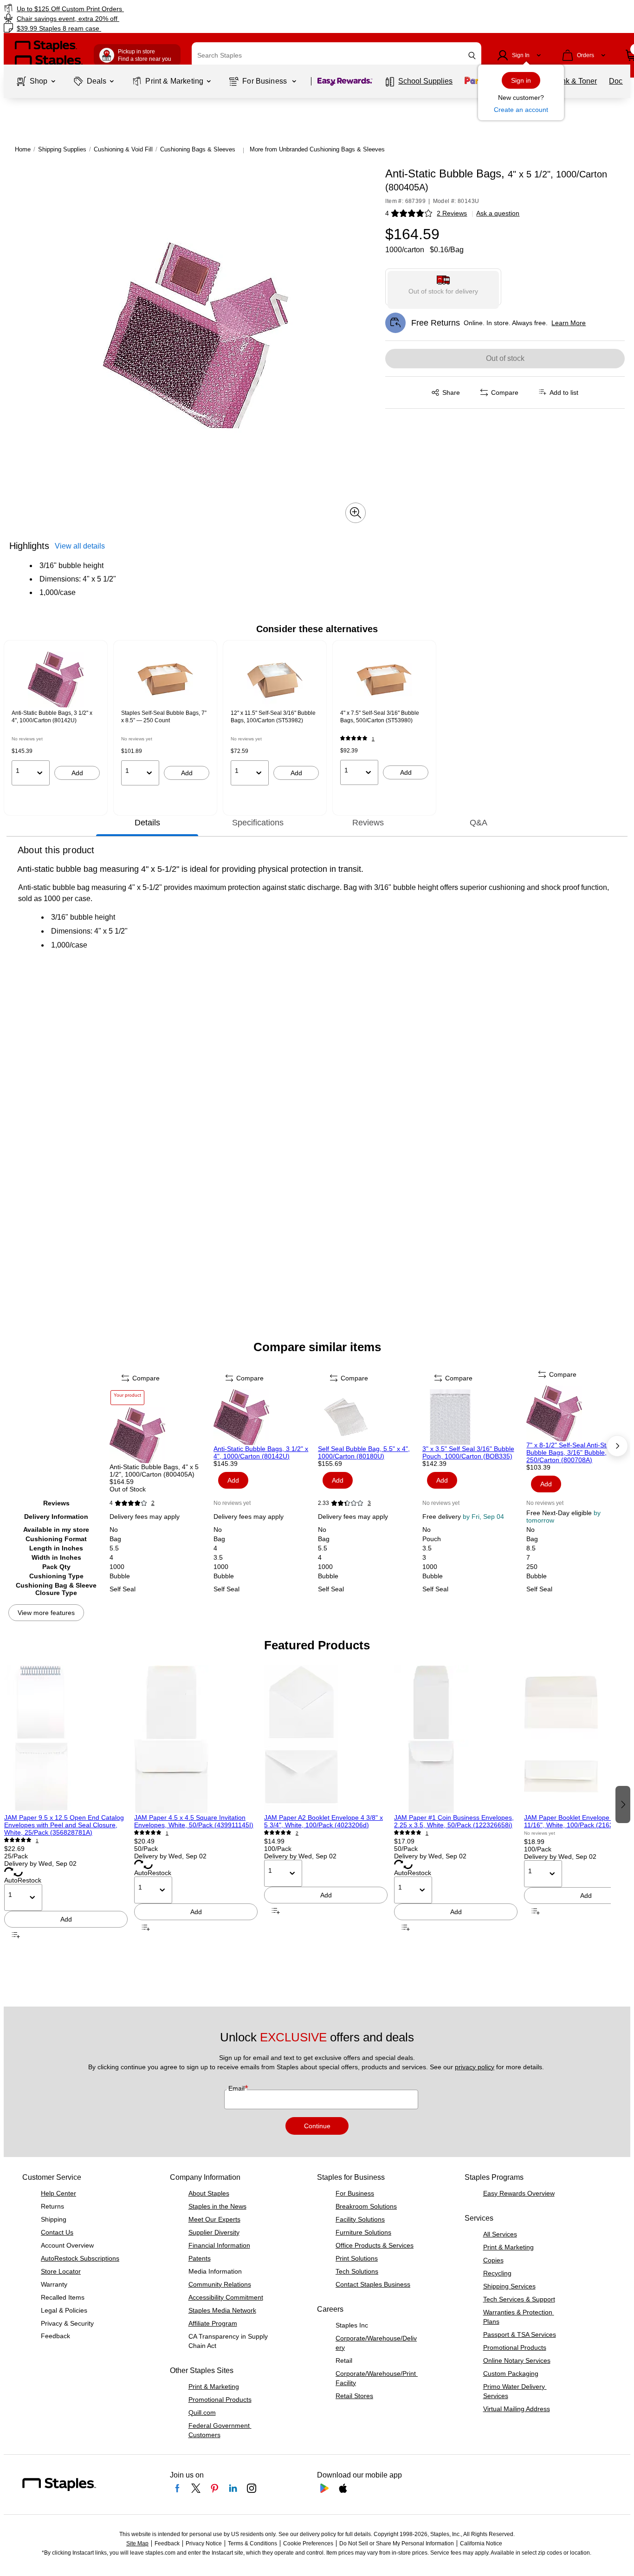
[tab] (147, 823)
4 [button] (387, 213)
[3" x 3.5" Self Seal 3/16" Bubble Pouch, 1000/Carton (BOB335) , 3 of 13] (474, 1417)
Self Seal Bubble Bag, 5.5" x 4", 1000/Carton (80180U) (364, 1452)
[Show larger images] (356, 513)
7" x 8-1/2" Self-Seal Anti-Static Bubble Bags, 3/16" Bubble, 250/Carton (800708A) (571, 1452)
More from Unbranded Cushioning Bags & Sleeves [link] (317, 149)
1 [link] (373, 739)
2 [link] (153, 1503)
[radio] (443, 287)
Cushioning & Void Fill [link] (123, 149)
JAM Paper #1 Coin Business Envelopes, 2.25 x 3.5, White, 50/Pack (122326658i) (454, 1821)
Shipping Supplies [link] (62, 149)
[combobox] (336, 55)
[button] (472, 56)
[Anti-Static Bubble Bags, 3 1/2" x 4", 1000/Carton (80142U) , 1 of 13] (265, 1417)
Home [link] (23, 149)
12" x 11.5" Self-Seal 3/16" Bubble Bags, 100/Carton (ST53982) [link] (273, 717)
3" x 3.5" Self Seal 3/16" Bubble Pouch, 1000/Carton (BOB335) (468, 1452)
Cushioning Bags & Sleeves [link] (198, 149)
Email (237, 2088)
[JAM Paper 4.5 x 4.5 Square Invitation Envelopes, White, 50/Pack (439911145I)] (196, 1739)
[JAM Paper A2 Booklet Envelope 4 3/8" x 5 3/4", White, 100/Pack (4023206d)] (326, 1739)
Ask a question (498, 213)
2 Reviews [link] (452, 213)
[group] (56, 719)
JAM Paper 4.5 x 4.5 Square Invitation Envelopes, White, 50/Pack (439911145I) (194, 1821)
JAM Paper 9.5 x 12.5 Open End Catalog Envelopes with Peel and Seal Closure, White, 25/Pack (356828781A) (64, 1825)
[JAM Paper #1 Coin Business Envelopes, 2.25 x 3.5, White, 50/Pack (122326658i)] (456, 1739)
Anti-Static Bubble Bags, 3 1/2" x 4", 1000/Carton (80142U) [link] (52, 717)
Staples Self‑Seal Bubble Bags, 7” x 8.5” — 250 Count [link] (164, 717)
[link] (108, 9)
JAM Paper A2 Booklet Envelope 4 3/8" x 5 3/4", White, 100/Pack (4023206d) (323, 1821)
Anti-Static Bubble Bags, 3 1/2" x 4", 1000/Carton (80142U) (261, 1452)
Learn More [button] (569, 323)
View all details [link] (80, 546)
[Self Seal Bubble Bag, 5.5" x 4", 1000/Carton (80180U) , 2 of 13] (369, 1417)
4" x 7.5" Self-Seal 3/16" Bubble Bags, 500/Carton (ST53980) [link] (380, 717)
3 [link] (369, 1503)
